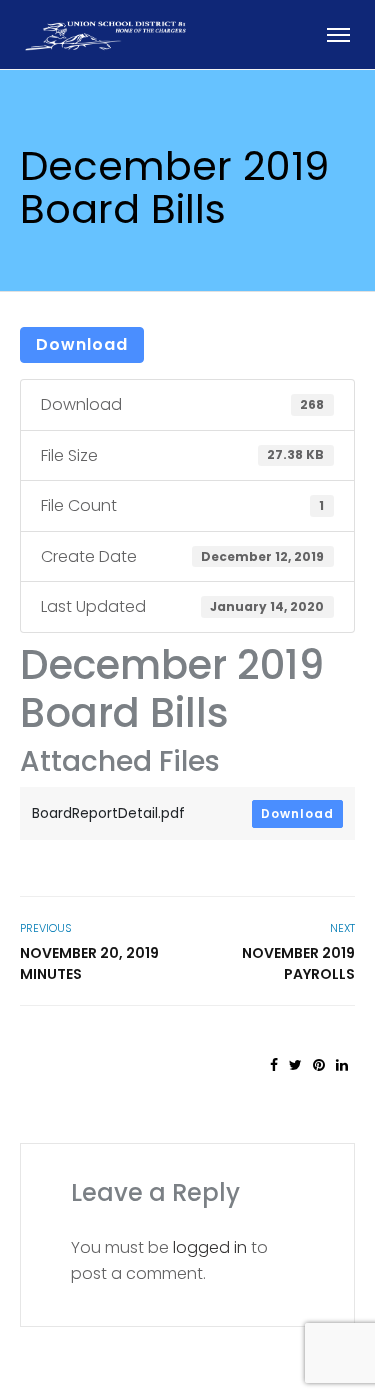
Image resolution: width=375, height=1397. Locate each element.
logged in (210, 1247)
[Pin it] (319, 1065)
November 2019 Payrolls (298, 963)
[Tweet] (295, 1065)
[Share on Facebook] (274, 1065)
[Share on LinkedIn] (342, 1065)
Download (82, 344)
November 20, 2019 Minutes (89, 963)
